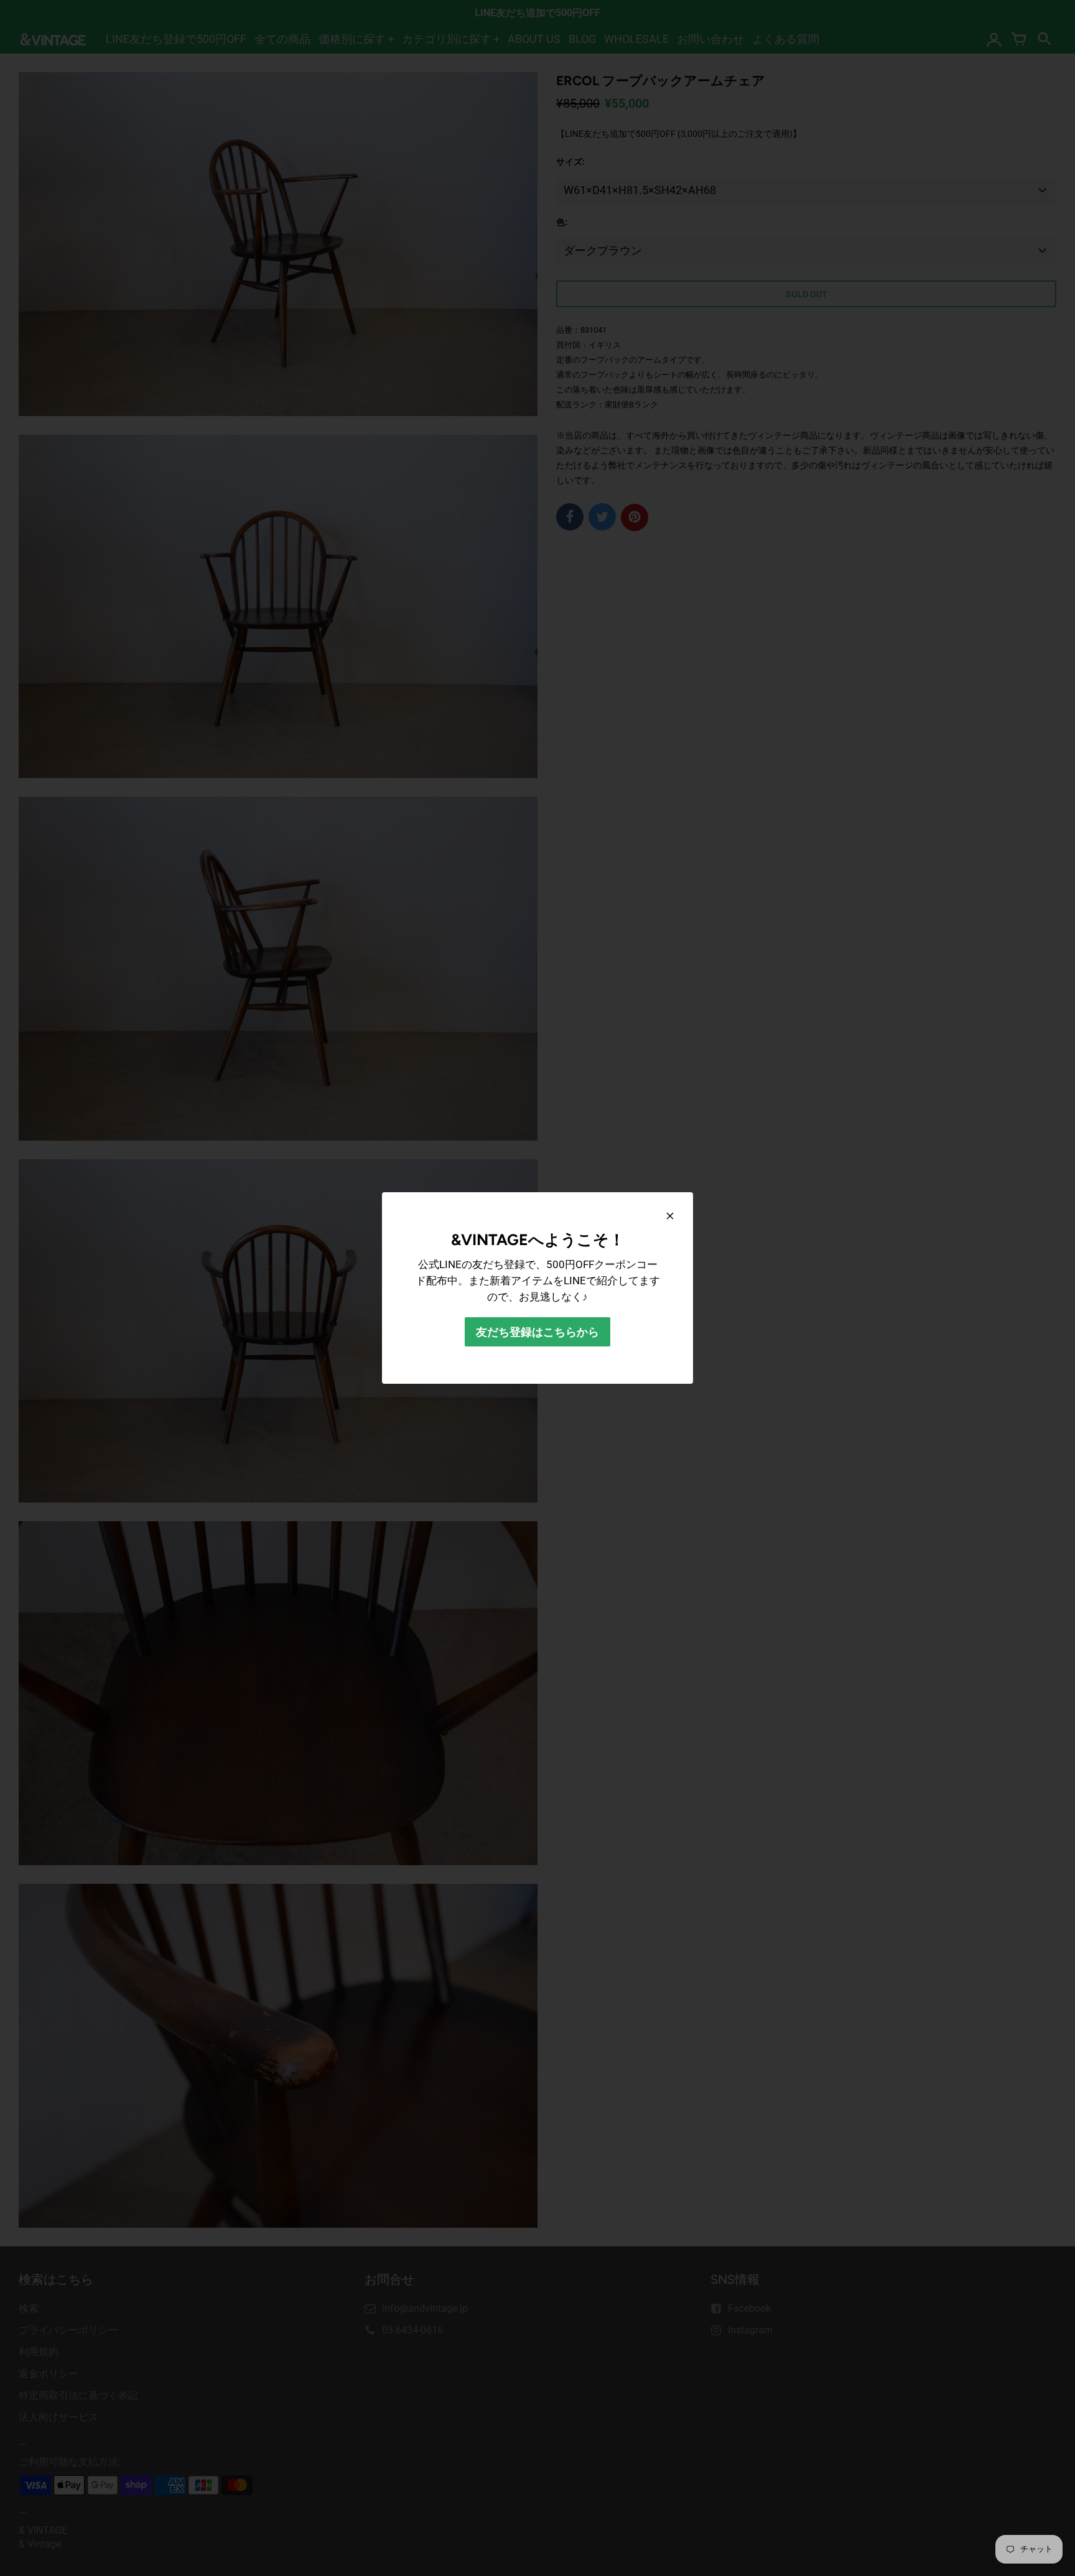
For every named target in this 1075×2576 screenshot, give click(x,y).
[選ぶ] (670, 1216)
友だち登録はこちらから (537, 1332)
